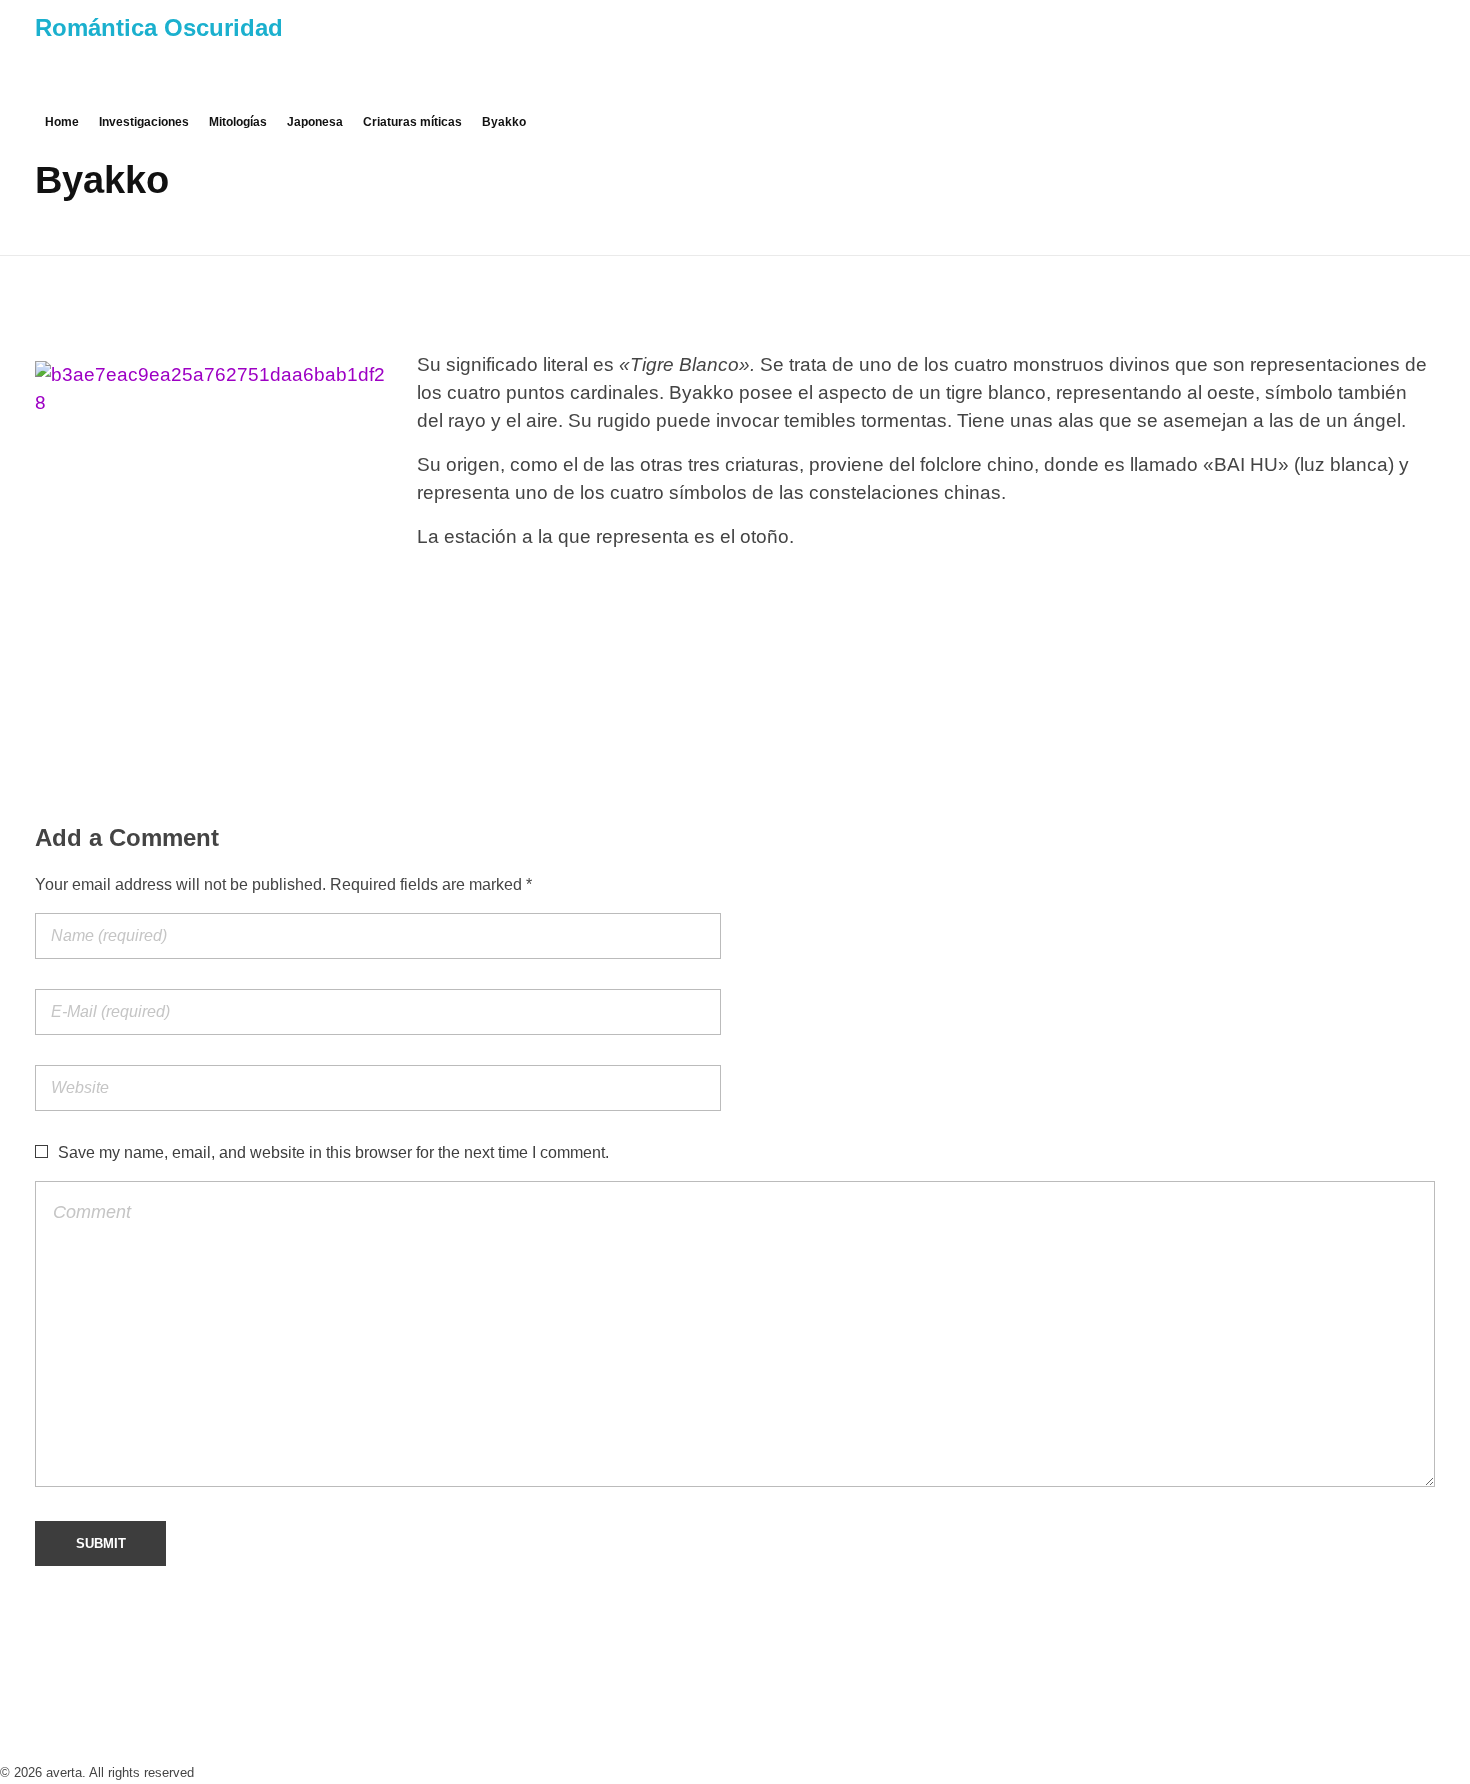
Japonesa (315, 122)
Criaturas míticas (412, 122)
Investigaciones (144, 122)
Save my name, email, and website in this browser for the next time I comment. (333, 1152)
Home (62, 122)
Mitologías (238, 122)
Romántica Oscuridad (159, 27)
